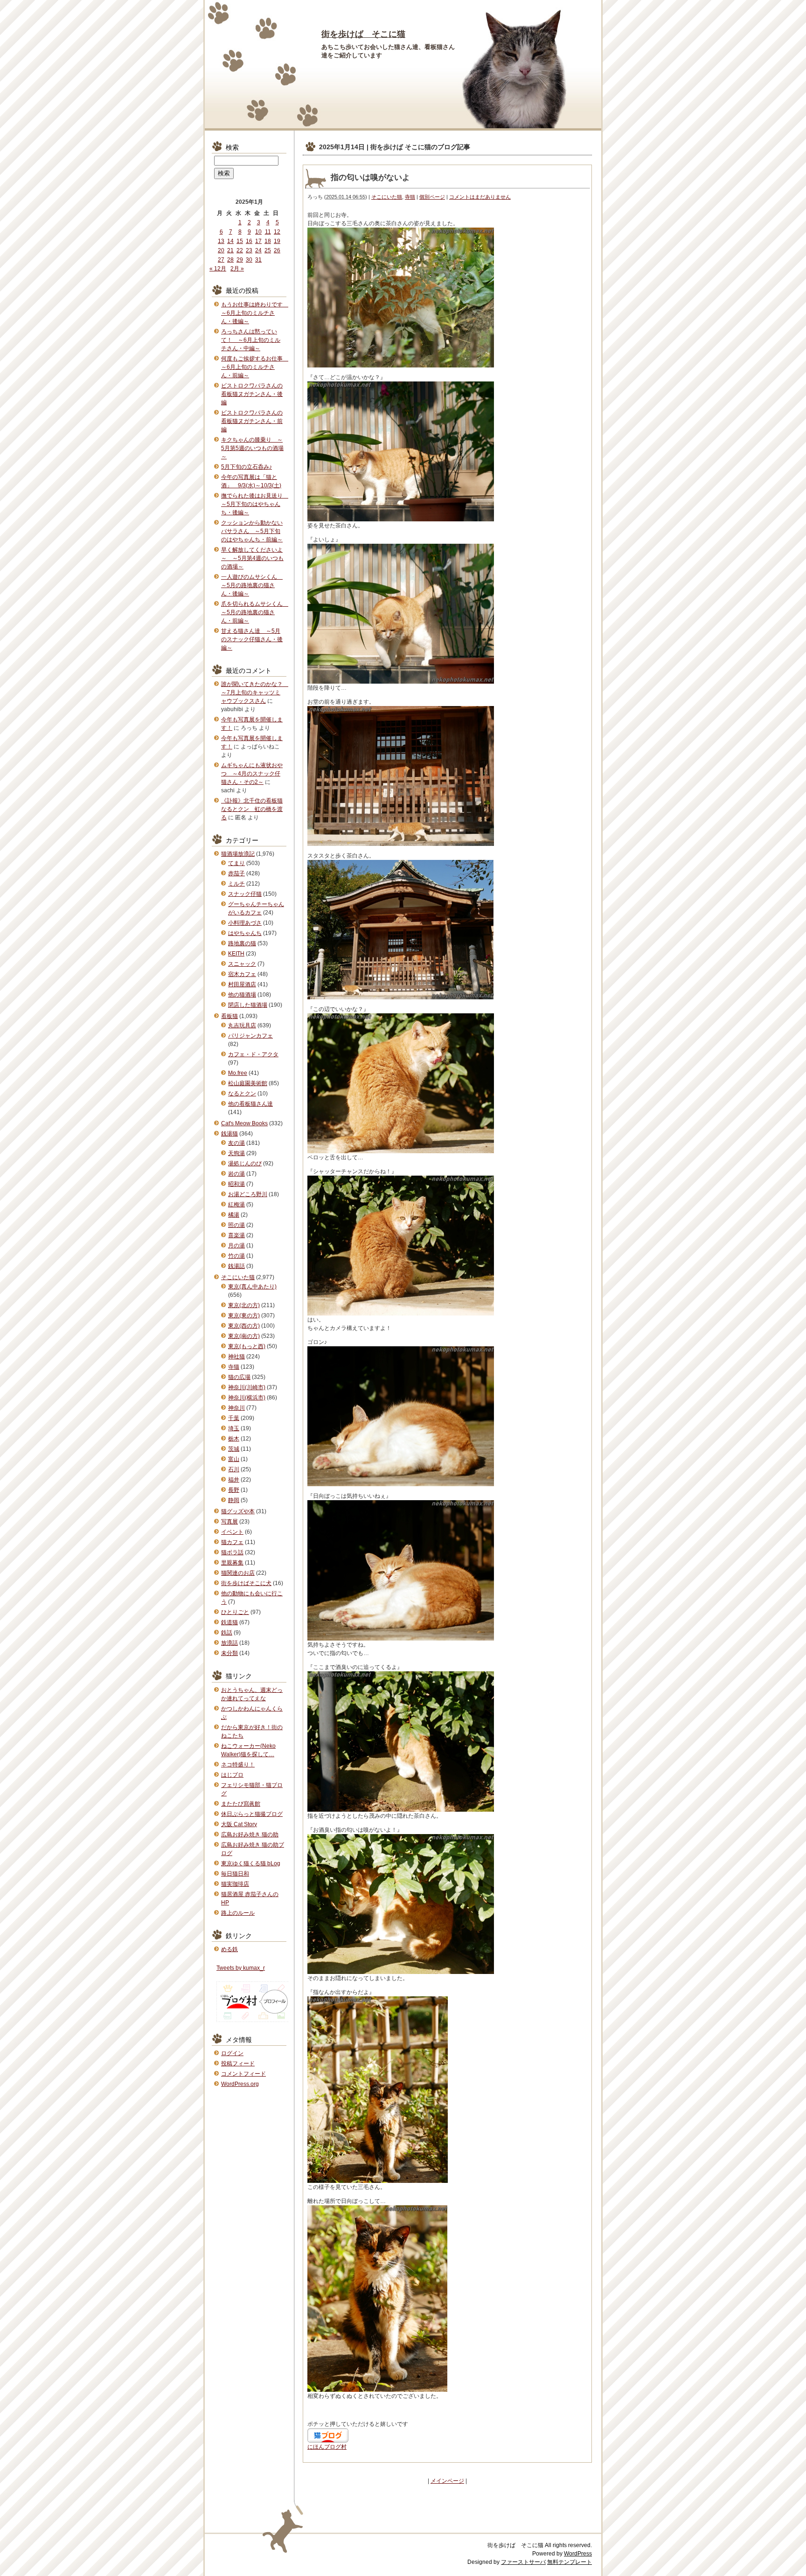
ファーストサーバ (523, 2562)
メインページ (447, 2481)
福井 (234, 1480)
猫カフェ (232, 1542)
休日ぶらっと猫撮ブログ (252, 1814)
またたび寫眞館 (241, 1804)
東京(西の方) (244, 1326)
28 (230, 260)
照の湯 (236, 1225)
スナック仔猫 (245, 894)
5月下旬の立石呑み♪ (247, 467)
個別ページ (432, 197)
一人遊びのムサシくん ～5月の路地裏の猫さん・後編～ (252, 585)
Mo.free (238, 1073)
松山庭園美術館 (248, 1083)
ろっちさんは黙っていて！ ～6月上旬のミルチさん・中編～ (251, 340)
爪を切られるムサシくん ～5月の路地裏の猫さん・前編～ (255, 612)
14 (230, 241)
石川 (234, 1469)
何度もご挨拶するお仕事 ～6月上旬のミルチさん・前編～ (255, 367)
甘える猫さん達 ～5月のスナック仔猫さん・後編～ (252, 639)
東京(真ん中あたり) (252, 1287)
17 (258, 241)
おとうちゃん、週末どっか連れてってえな (252, 1694)
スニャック (242, 964)
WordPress (578, 2554)
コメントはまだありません (480, 197)
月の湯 (236, 1246)
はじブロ (232, 1775)
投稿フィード (238, 2064)
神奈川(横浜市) (247, 1398)
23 (249, 250)
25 (268, 250)
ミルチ (236, 884)
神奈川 (236, 1408)
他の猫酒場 (242, 995)
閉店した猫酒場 (248, 1005)
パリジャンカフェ (250, 1036)
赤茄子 (236, 873)
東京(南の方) (244, 1336)
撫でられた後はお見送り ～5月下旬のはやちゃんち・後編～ (255, 504)
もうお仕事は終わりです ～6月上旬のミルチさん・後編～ (255, 313)
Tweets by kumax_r (241, 1968)
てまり (236, 863)
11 (268, 232)
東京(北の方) (244, 1305)
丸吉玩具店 (242, 1025)
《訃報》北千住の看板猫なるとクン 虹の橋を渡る (252, 809)
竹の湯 (236, 1256)
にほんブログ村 (327, 2447)
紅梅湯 (236, 1205)
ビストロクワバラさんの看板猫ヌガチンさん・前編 (252, 421)
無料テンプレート (570, 2562)
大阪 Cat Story (239, 1824)
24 (258, 250)
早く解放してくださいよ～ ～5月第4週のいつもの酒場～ (252, 558)
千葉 (234, 1418)
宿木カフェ (242, 974)
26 (277, 250)
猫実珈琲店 (235, 1884)
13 (221, 241)
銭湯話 (236, 1266)
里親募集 (232, 1563)
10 (258, 232)
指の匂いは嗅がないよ (370, 177)
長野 (234, 1490)
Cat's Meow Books (244, 1123)
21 (230, 250)
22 (240, 250)
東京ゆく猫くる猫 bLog (251, 1863)
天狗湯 (236, 1153)
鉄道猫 (229, 1622)
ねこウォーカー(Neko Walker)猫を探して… (248, 1750)
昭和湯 (236, 1184)
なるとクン (242, 1094)
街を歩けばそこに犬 (246, 1583)
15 (240, 241)
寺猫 (410, 197)
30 (249, 260)
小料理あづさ (245, 923)
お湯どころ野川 (248, 1194)
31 (258, 260)
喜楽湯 (236, 1235)
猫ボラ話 (232, 1552)
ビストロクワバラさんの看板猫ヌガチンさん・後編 (252, 394)
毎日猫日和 (235, 1874)
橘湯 (234, 1215)
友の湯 (236, 1143)
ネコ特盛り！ (238, 1765)
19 (277, 241)
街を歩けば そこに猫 (363, 34)
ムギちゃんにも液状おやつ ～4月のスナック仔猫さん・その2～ (252, 774)
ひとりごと (235, 1612)
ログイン (232, 2053)
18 (268, 241)
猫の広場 (239, 1377)
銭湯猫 (229, 1134)
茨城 (234, 1449)
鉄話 (227, 1633)
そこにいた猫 (387, 197)
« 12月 (218, 269)
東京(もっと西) (247, 1346)
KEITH (236, 954)
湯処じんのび (245, 1163)
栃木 (234, 1439)
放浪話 (229, 1643)
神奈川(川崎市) (247, 1387)
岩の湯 (236, 1174)
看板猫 (229, 1016)
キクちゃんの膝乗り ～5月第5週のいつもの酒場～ (252, 448)
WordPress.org (240, 2084)
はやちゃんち (245, 933)
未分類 (229, 1653)
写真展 (229, 1522)
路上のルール (238, 1913)
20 (221, 250)
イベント (232, 1532)
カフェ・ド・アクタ (253, 1054)
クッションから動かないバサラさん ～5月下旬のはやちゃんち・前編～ (252, 531)
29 (240, 260)
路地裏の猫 (242, 943)
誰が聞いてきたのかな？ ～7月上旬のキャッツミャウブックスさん (255, 692)
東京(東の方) (244, 1316)
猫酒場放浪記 (238, 854)
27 (221, 260)
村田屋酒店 (242, 984)
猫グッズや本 (238, 1511)
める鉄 (229, 1949)
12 (277, 232)
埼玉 (234, 1428)
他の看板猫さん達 (250, 1104)
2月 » (237, 269)
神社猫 (236, 1357)
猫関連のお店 (238, 1573)
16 (249, 241)
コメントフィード (243, 2074)
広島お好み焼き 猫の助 (250, 1835)
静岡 (234, 1500)
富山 (234, 1459)
